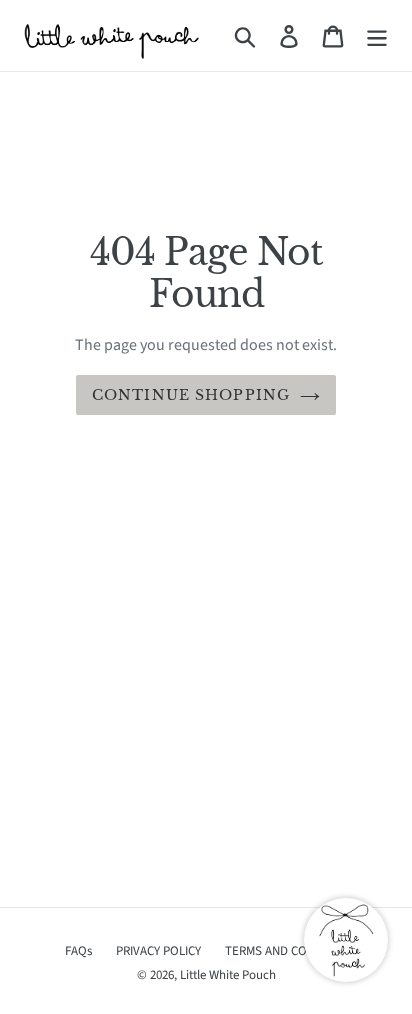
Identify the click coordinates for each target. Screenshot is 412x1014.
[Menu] (377, 35)
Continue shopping (191, 395)
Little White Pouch (228, 975)
